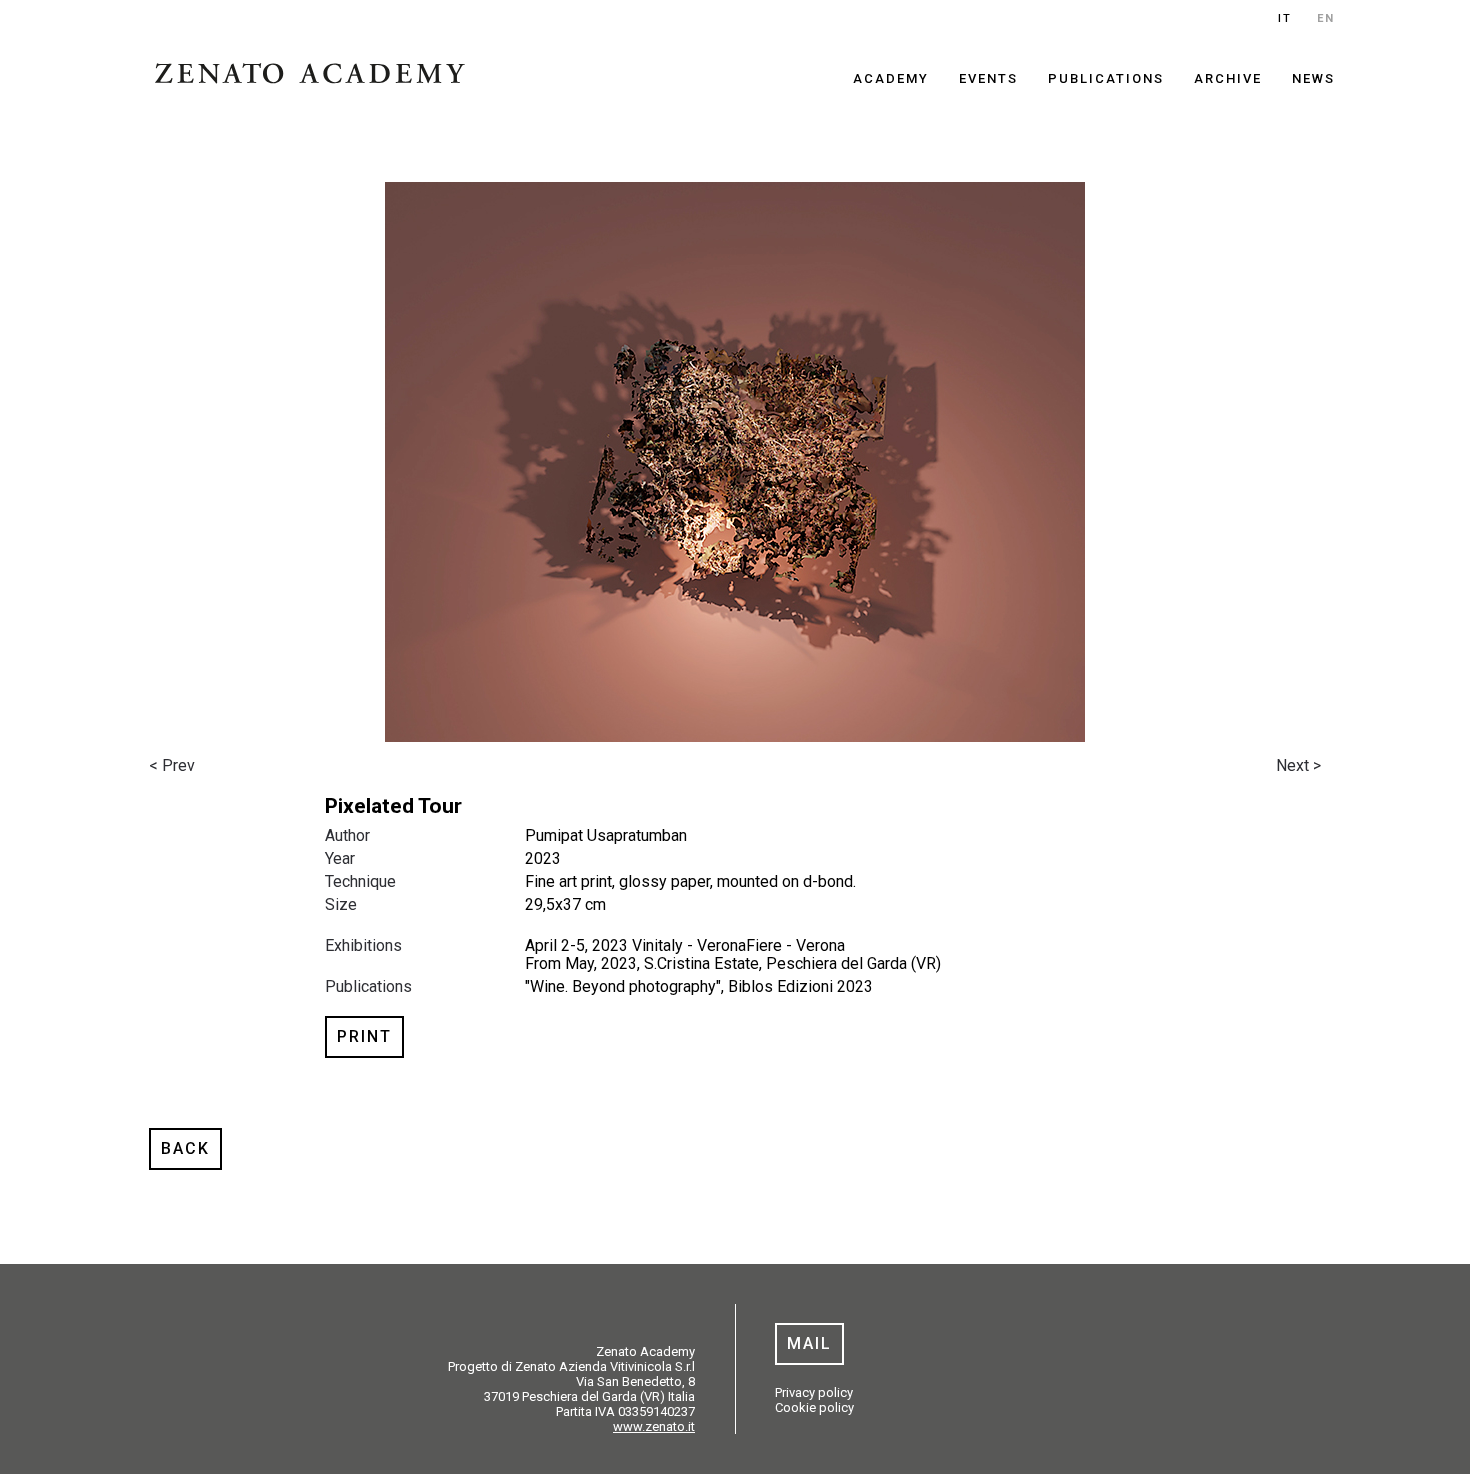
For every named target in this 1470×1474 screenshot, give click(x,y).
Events (988, 78)
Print (364, 1036)
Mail (809, 1343)
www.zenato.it (654, 1426)
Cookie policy (814, 1407)
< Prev (172, 766)
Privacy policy (814, 1392)
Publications (1106, 78)
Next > (1298, 766)
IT (1285, 18)
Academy (891, 78)
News (1313, 78)
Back (185, 1148)
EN (1326, 18)
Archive (1228, 78)
